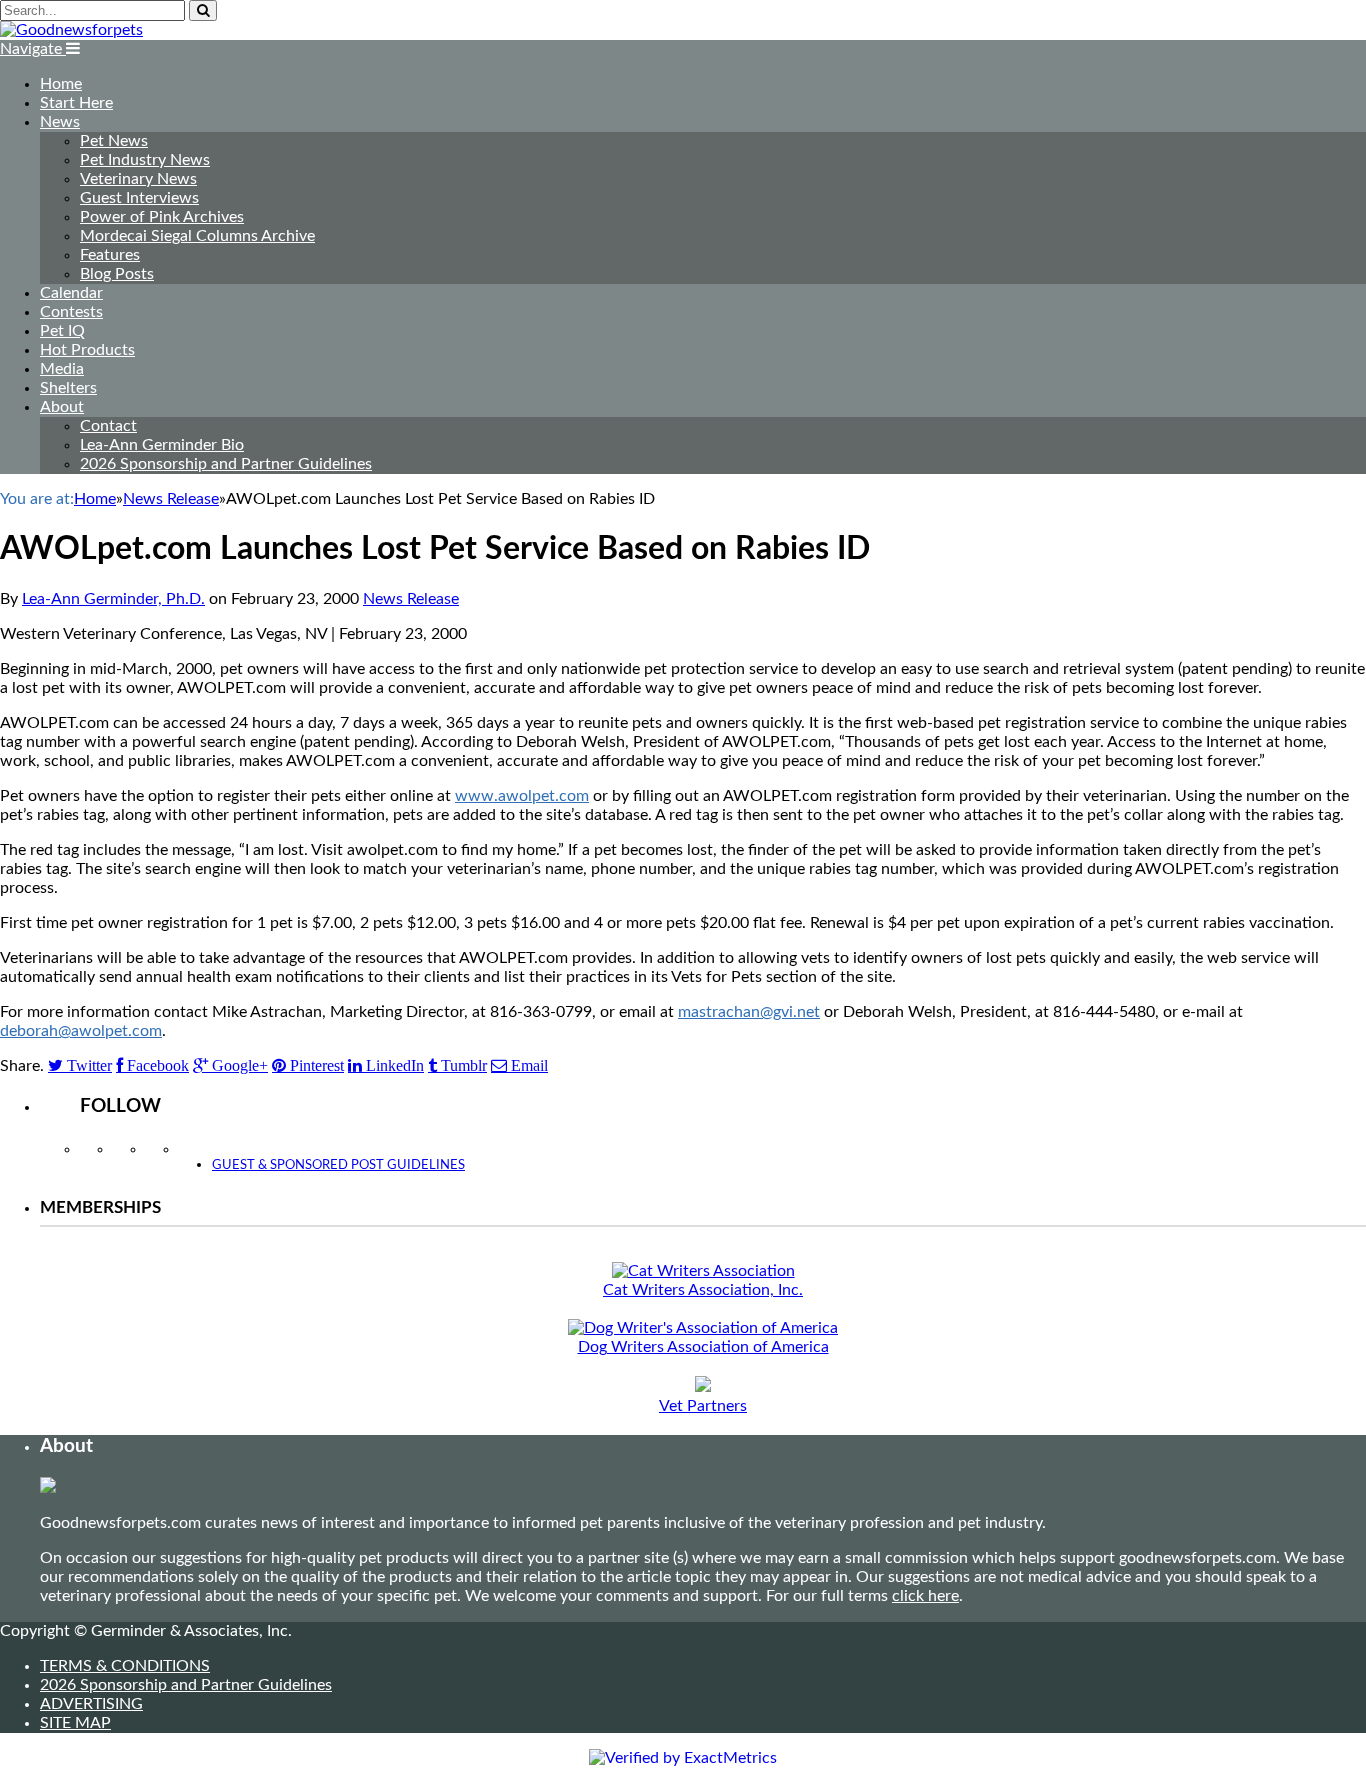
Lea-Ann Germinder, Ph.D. (113, 599)
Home (61, 84)
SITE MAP (75, 1723)
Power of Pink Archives (162, 217)
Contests (71, 312)
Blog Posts (117, 274)
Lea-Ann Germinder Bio (162, 445)
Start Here (76, 103)
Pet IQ (62, 331)
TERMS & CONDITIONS (125, 1666)
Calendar (71, 293)
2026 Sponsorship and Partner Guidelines (226, 464)
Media (62, 369)
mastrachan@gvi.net (749, 1012)
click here (925, 1596)
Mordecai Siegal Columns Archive (197, 236)
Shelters (68, 388)
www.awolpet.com (522, 796)
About (62, 407)
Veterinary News (138, 179)
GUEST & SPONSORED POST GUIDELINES (338, 1165)
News (60, 122)
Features (110, 255)
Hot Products (87, 350)
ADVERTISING (91, 1704)
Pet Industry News (145, 160)
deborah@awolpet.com (81, 1031)
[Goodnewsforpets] (71, 30)
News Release (411, 599)
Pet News (114, 141)
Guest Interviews (139, 198)
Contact (108, 426)
